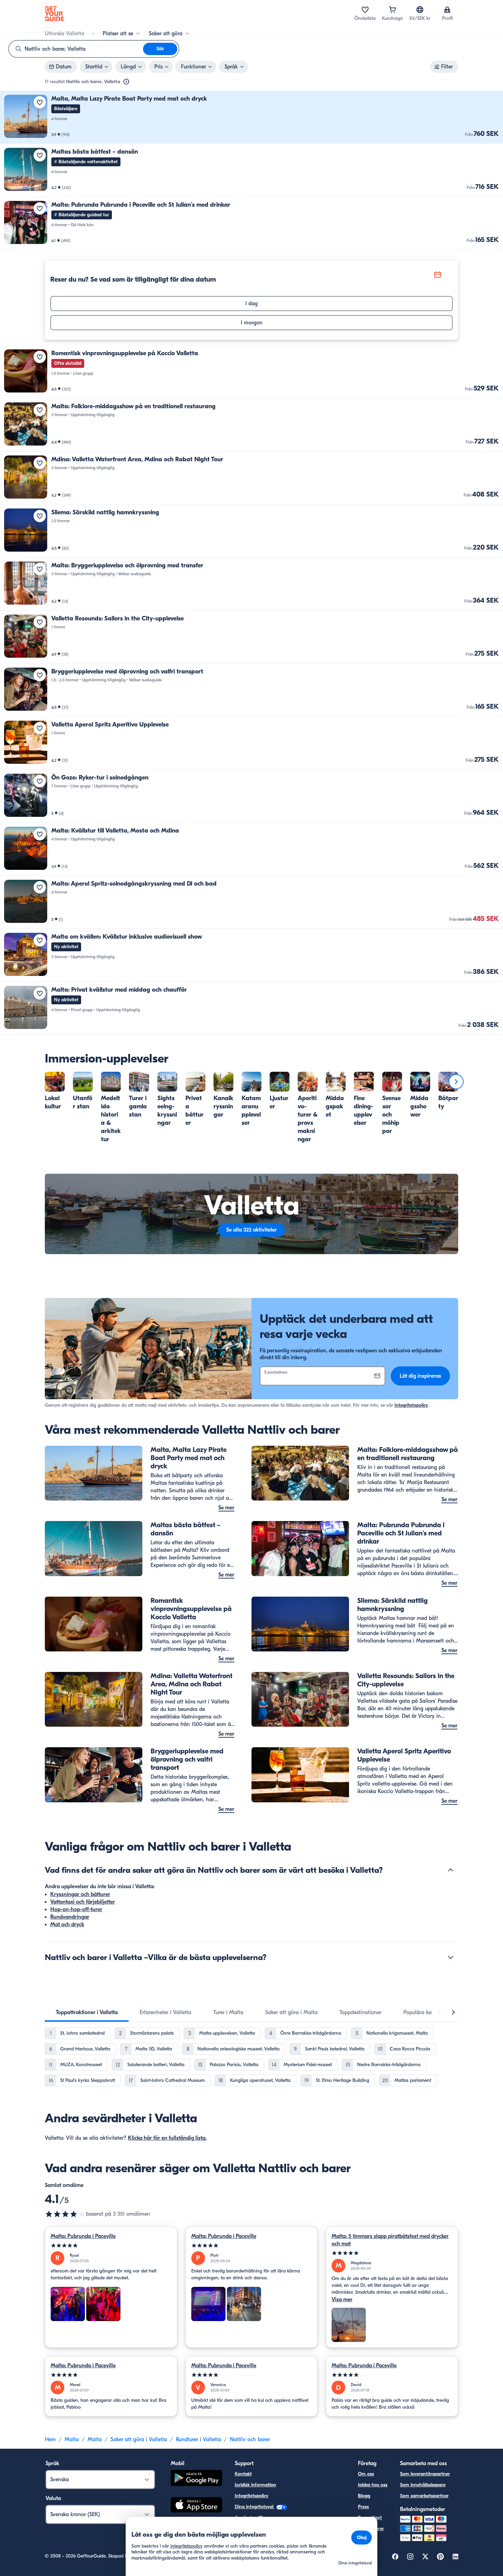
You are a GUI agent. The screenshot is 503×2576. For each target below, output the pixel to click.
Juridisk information (255, 2485)
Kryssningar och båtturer (80, 1894)
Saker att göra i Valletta (139, 2439)
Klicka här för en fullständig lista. (167, 2138)
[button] (251, 117)
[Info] (126, 82)
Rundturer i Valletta (198, 2439)
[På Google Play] (196, 2479)
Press (363, 2507)
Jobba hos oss (373, 2485)
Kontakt (243, 2474)
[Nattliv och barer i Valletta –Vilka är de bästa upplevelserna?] (451, 1957)
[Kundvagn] (392, 10)
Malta (72, 2439)
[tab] (87, 2012)
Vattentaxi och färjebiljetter (83, 1902)
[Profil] (447, 10)
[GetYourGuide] (54, 14)
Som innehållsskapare (423, 2485)
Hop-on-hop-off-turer (76, 1909)
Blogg (364, 2496)
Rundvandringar (70, 1917)
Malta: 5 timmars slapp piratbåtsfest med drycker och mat (390, 2240)
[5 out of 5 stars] (111, 2246)
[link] (251, 117)
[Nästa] (456, 1082)
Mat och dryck (67, 1924)
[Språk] (420, 10)
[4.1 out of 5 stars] (65, 2214)
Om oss (366, 2474)
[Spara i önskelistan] (40, 102)
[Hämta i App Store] (196, 2506)
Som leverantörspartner (425, 2474)
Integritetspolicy (411, 1405)
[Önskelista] (365, 10)
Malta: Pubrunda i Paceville (83, 2236)
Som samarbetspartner (424, 2496)
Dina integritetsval (255, 2507)
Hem (50, 2439)
